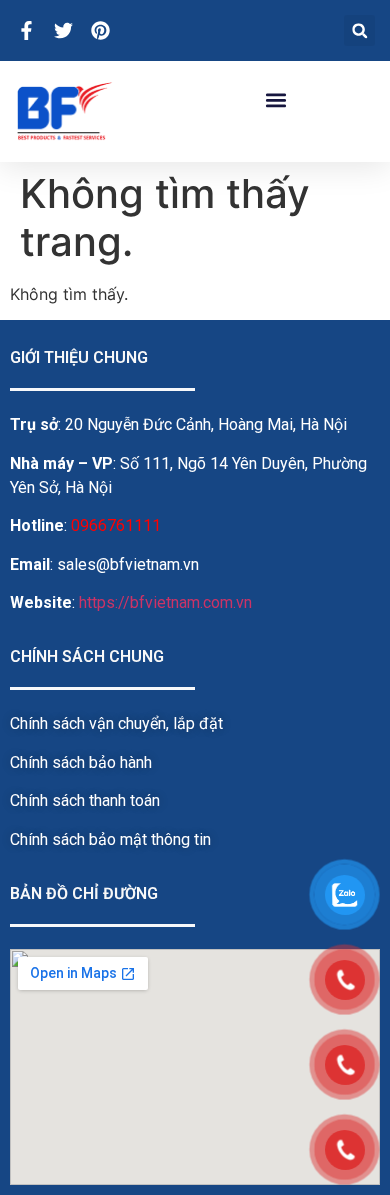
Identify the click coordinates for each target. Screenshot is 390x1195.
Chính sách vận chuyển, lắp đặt (116, 723)
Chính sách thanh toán (85, 800)
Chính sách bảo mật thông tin (110, 839)
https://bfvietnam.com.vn (165, 602)
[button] (359, 30)
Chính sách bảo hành (81, 762)
